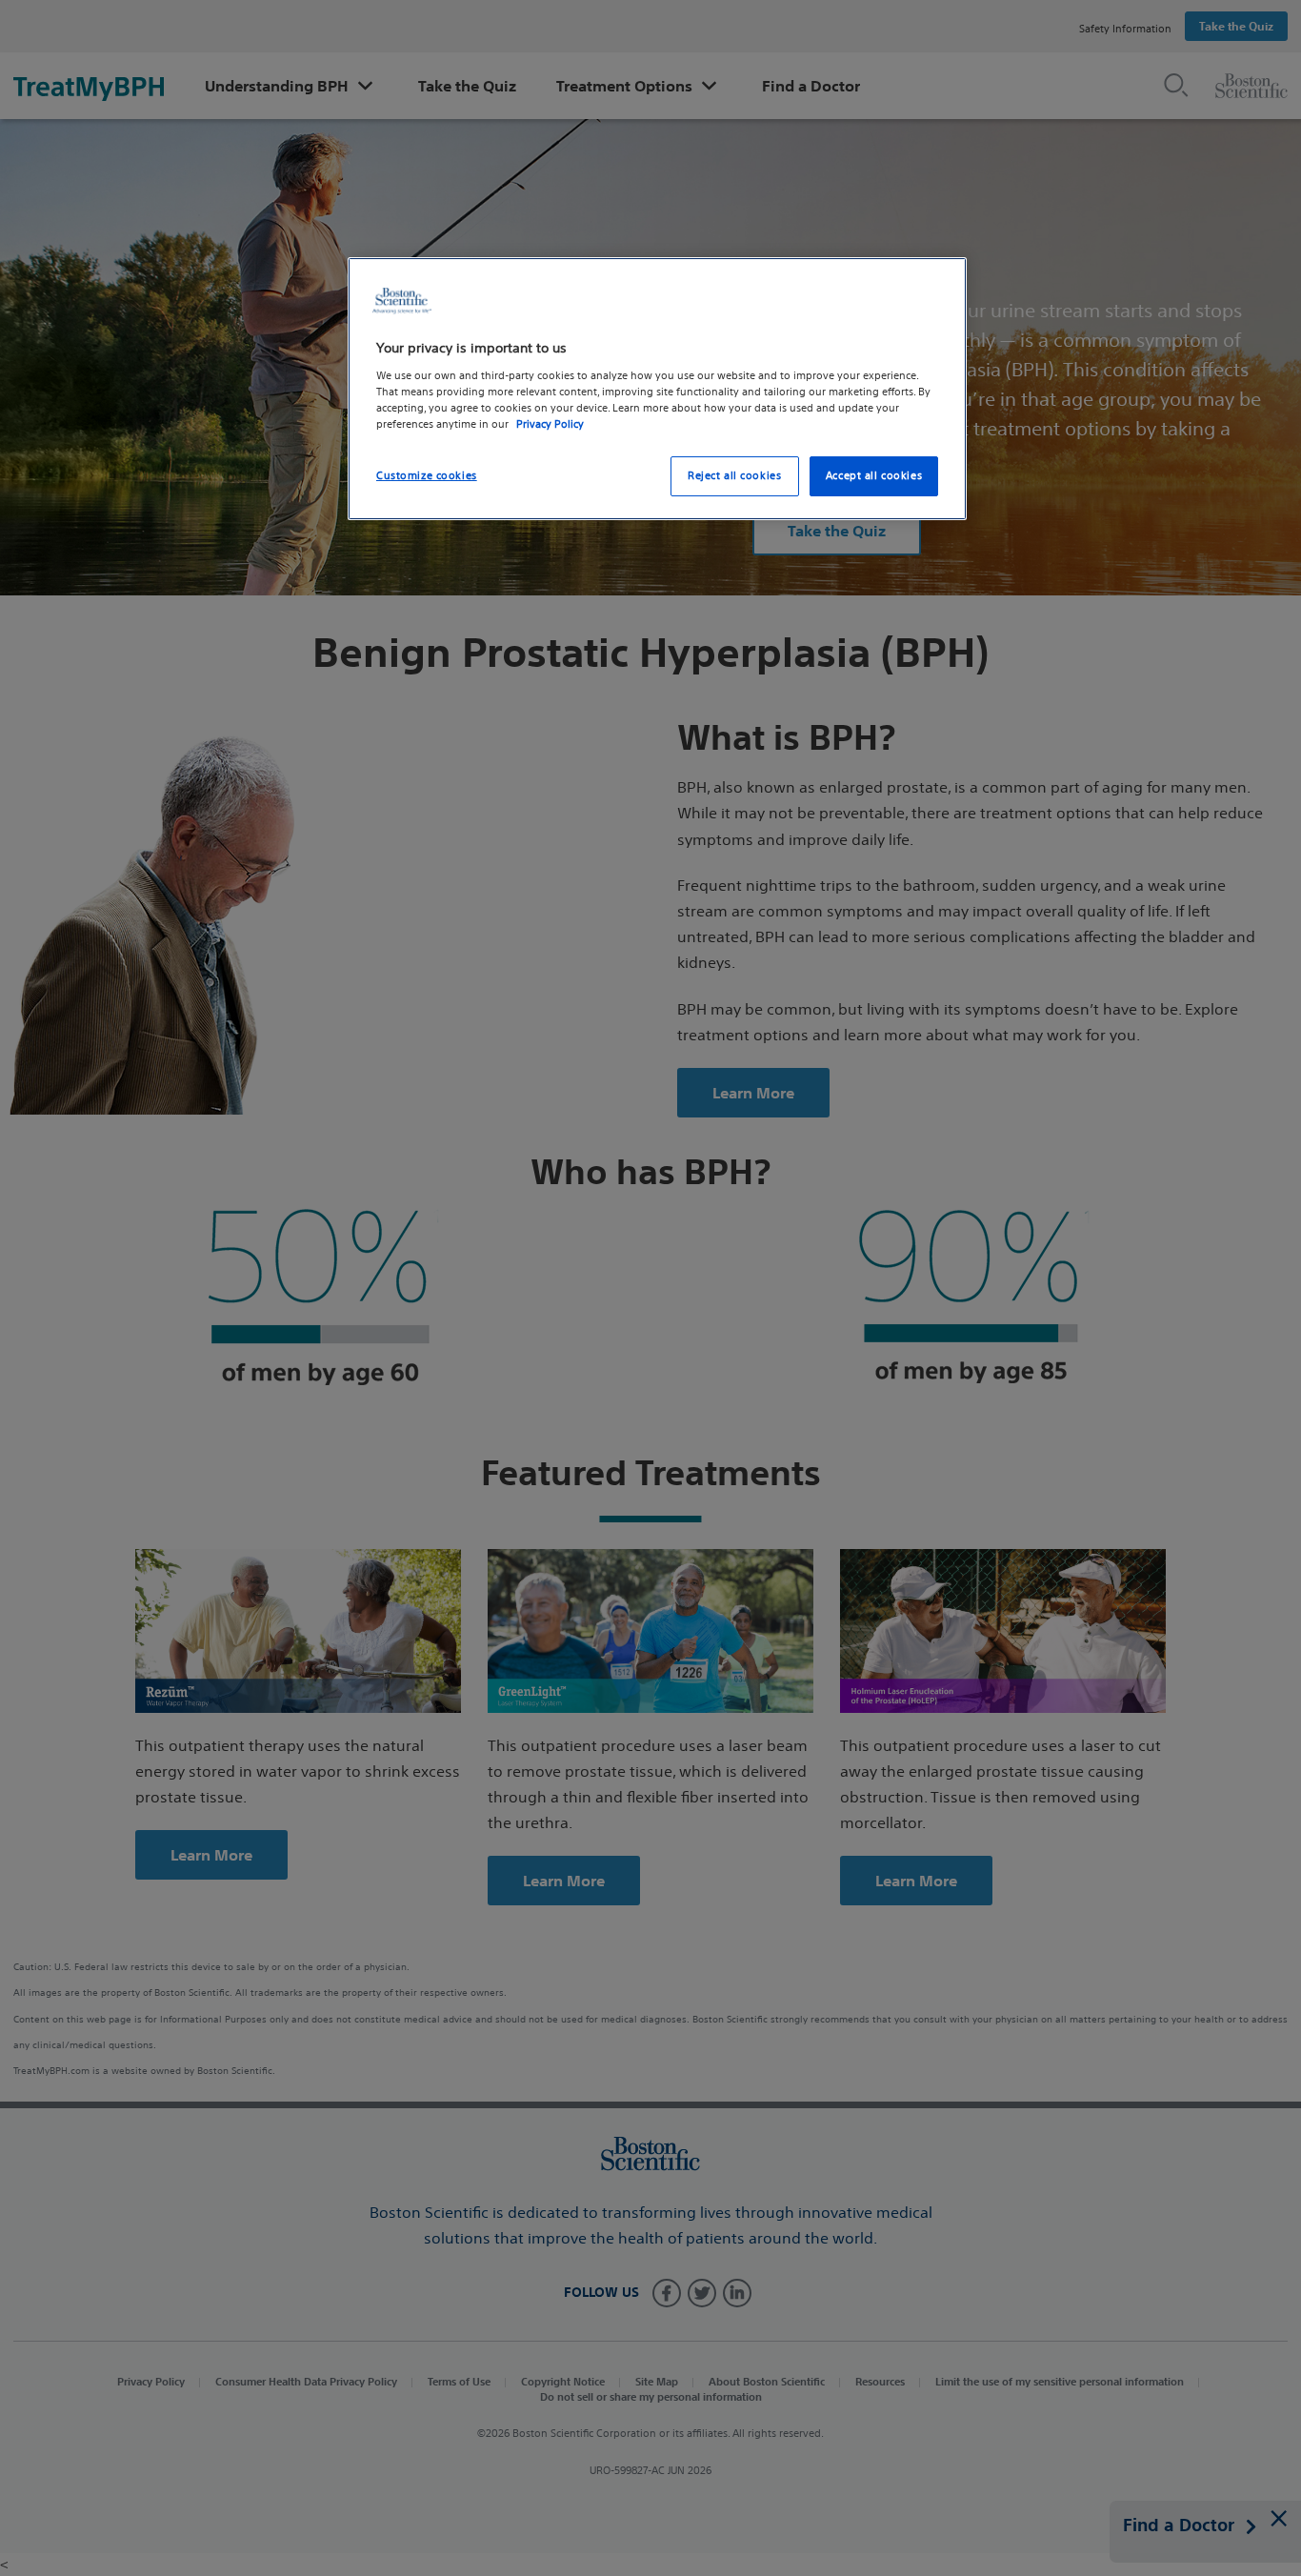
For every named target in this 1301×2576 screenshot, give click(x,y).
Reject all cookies (734, 475)
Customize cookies (427, 475)
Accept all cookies (874, 475)
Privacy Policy (550, 424)
